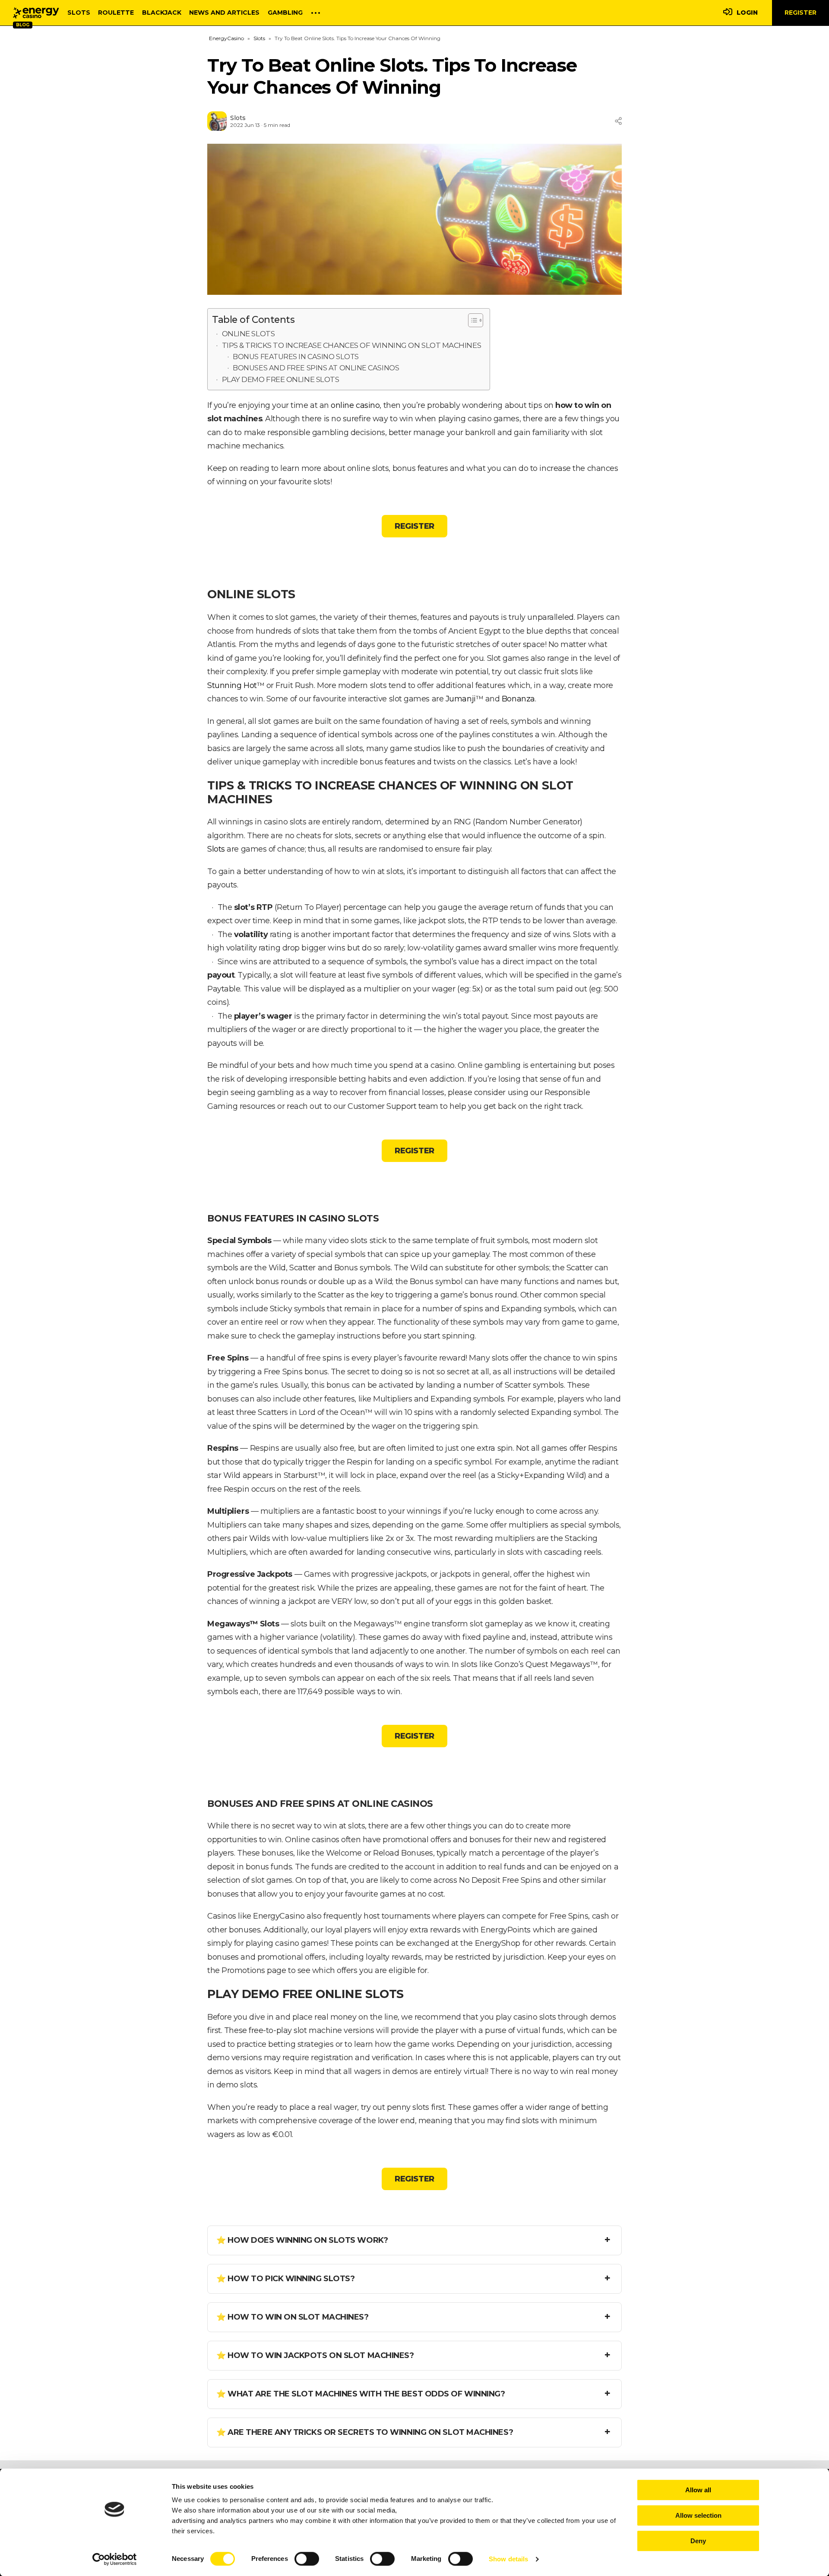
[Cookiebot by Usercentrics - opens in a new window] (115, 2559)
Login (747, 13)
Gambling (285, 13)
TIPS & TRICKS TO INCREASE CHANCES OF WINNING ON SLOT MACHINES (352, 345)
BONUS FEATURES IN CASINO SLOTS (296, 357)
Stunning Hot (232, 685)
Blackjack (162, 13)
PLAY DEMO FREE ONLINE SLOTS (281, 379)
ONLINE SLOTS (248, 333)
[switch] (307, 2559)
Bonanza (518, 699)
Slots (79, 13)
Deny (698, 2541)
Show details (508, 2559)
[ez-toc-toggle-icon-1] (471, 320)
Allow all (698, 2490)
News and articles (224, 13)
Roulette (116, 13)
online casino (355, 405)
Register (801, 13)
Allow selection (698, 2515)
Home (36, 13)
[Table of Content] (476, 320)
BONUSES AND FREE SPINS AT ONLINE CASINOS (316, 368)
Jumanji (461, 699)
